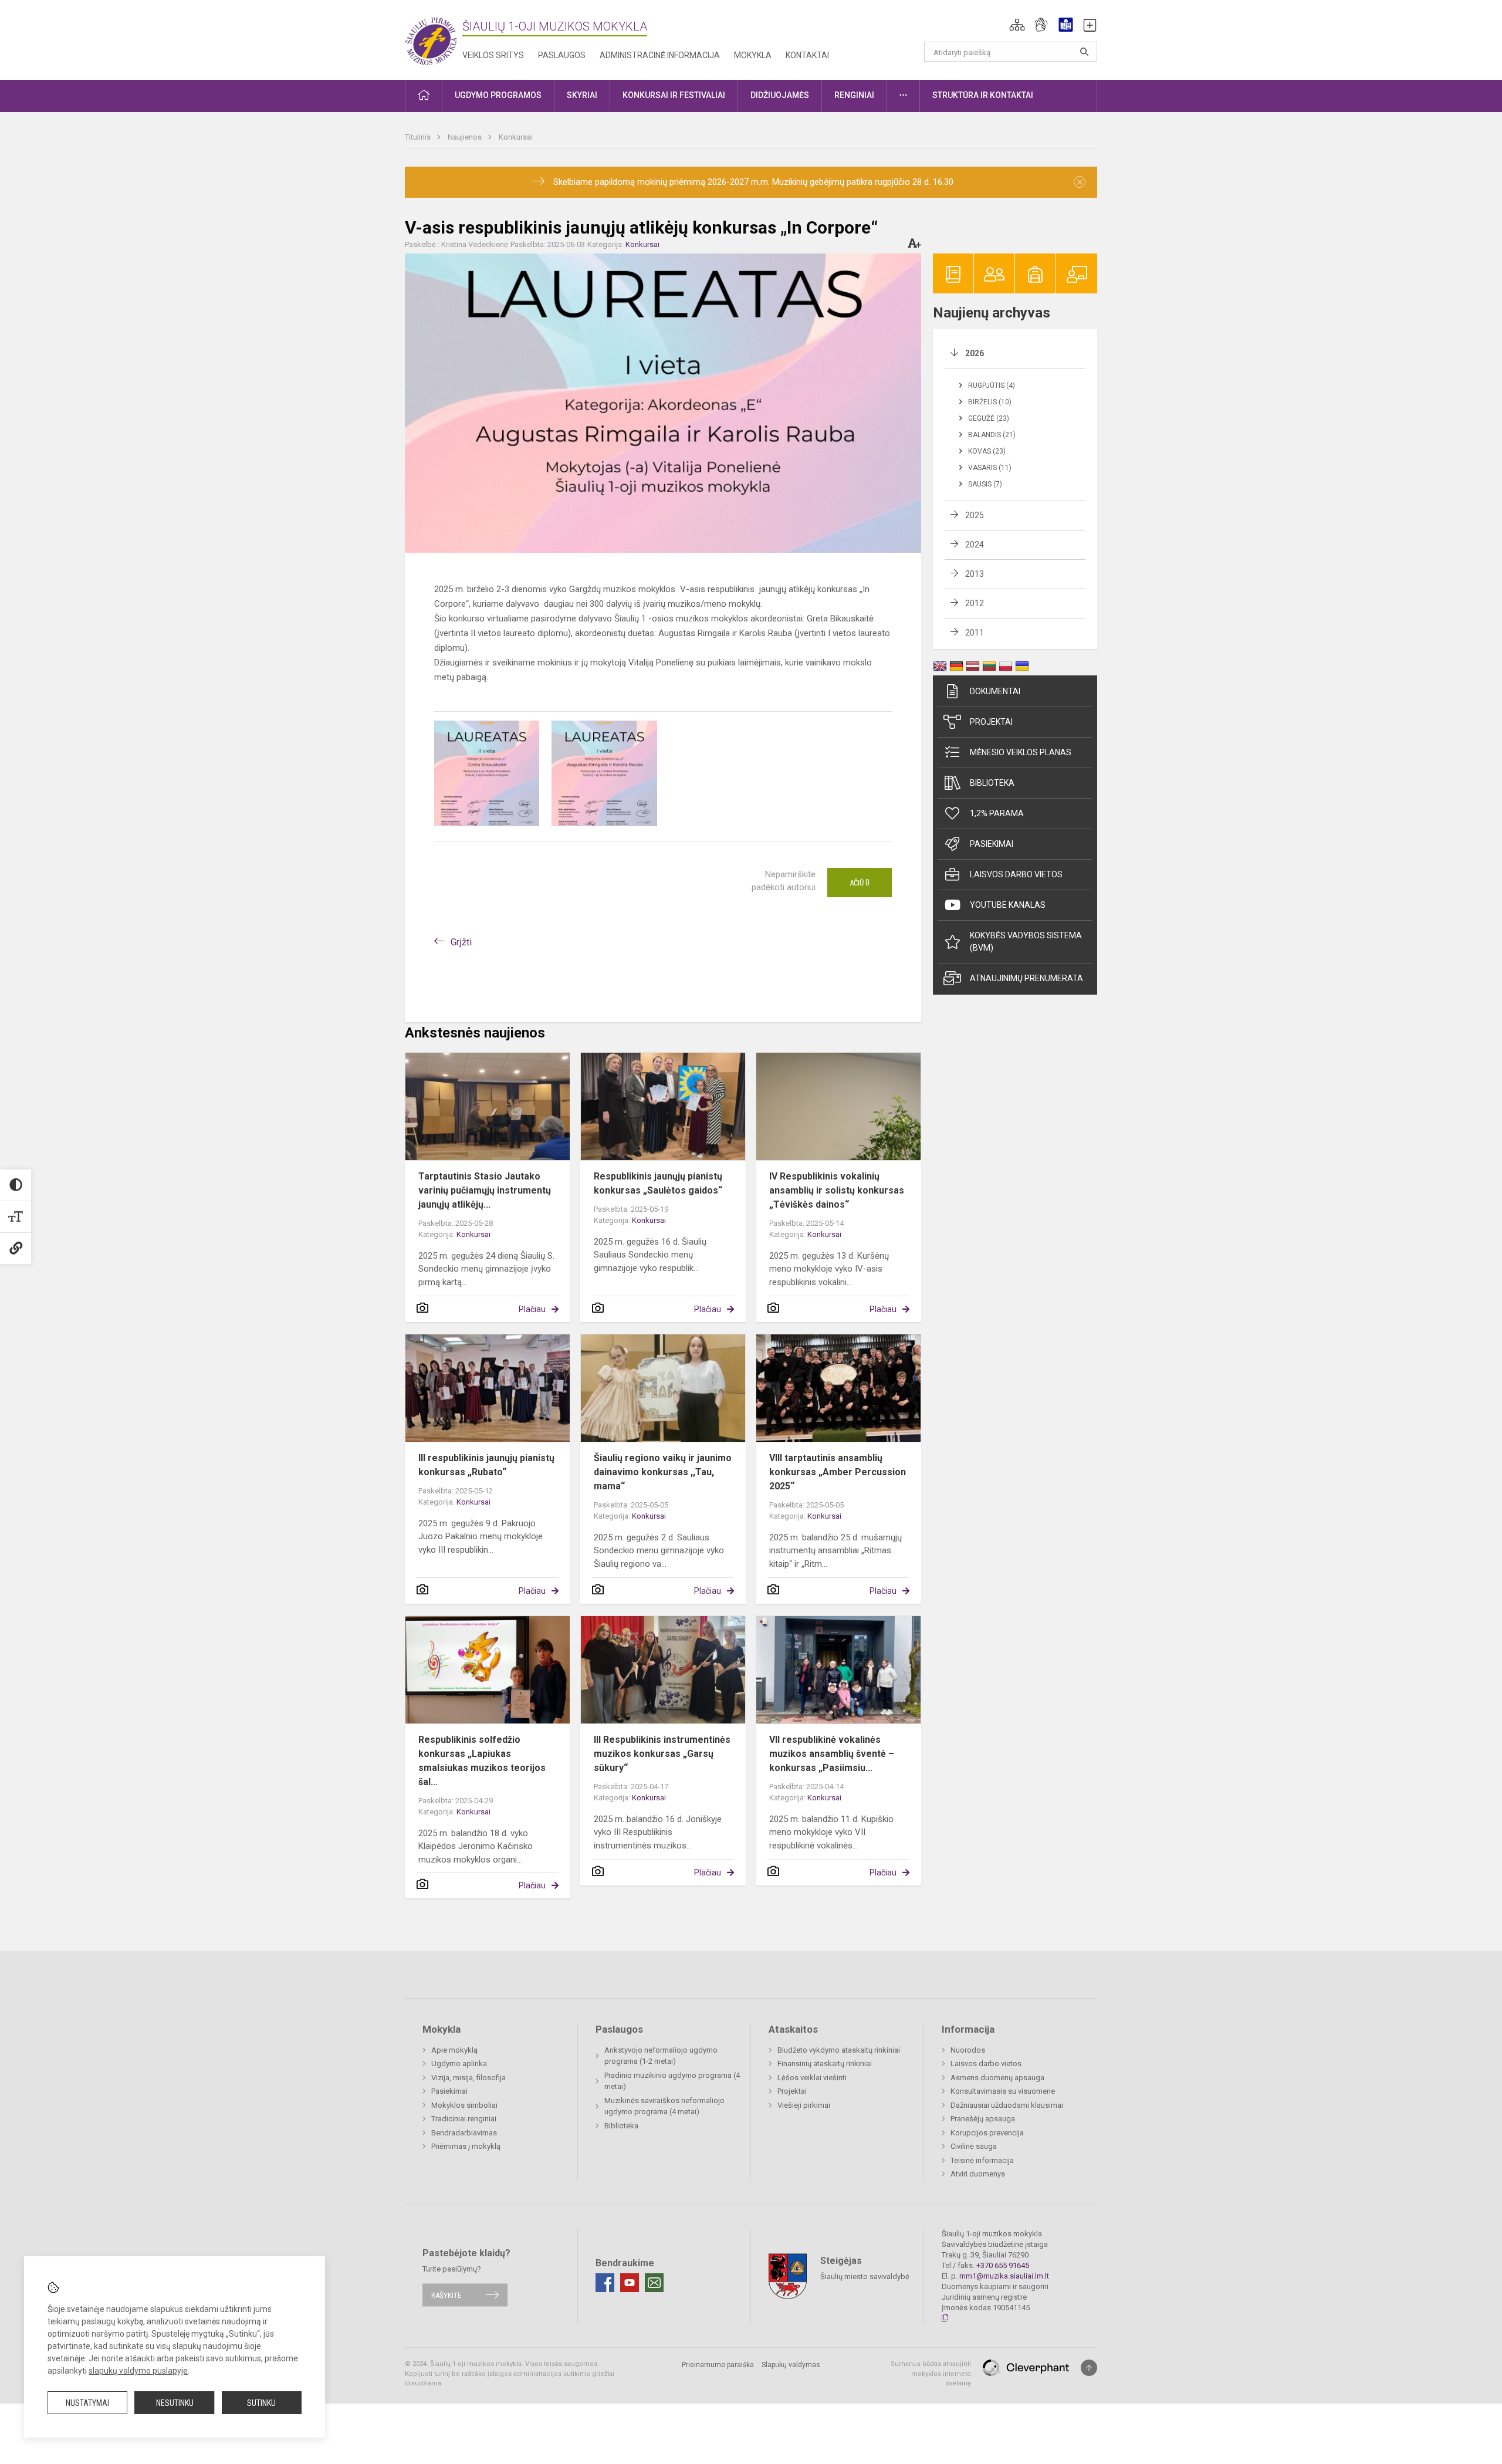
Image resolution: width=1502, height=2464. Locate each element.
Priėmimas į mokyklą (466, 2146)
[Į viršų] (1089, 2368)
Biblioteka (992, 783)
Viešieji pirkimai (804, 2105)
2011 (975, 633)
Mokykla (753, 55)
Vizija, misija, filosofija (468, 2078)
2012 (975, 603)
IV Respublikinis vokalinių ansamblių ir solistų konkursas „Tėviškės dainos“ (837, 1190)
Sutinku (261, 2403)
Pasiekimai (992, 844)
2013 (975, 574)
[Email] (654, 2283)
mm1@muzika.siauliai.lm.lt (1004, 2276)
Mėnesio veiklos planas (1021, 752)
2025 (975, 515)
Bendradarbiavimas (464, 2133)
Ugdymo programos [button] (498, 95)
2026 (975, 353)
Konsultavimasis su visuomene (1003, 2091)
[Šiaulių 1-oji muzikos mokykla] (434, 38)
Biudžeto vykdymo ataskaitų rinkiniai (839, 2050)
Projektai (991, 722)
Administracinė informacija (660, 55)
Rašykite (446, 2295)
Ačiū (860, 883)
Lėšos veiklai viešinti (812, 2078)
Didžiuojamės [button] (780, 95)
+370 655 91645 (1003, 2265)
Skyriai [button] (582, 95)
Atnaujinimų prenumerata (1026, 978)
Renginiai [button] (854, 95)
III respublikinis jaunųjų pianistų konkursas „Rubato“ (486, 1465)
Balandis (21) (992, 435)
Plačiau (532, 1309)
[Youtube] (630, 2283)
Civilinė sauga (974, 2146)
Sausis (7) (985, 484)
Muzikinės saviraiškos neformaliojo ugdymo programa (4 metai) (664, 2106)
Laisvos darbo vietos (1016, 874)
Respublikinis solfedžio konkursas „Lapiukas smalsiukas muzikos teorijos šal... (482, 1761)
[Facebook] (605, 2283)
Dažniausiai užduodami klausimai (1007, 2105)
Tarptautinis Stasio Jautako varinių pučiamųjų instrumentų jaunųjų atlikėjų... (485, 1190)
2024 (975, 545)
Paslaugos (562, 55)
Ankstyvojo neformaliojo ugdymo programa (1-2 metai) (661, 2056)
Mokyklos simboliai (464, 2105)
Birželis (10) (990, 402)
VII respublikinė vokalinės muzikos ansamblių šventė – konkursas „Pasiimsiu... (832, 1754)
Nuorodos (968, 2050)
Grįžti (461, 942)
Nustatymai (87, 2403)
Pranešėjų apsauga (983, 2119)
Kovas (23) (987, 451)
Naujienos (466, 137)
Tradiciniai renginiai (464, 2119)
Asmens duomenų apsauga (997, 2078)
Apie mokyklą (454, 2050)
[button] (1017, 25)
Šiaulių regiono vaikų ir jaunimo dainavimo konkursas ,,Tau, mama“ (663, 1472)
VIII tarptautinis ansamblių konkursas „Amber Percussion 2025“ (838, 1472)
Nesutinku (175, 2403)
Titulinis (419, 137)
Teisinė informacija (982, 2160)
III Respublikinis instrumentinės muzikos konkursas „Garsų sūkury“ (662, 1754)
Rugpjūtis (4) (992, 386)
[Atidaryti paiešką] (1084, 52)
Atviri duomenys (978, 2174)
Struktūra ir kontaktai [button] (983, 95)
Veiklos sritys (493, 55)
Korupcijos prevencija (987, 2133)
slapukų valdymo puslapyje (138, 2371)
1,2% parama (997, 813)
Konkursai (516, 137)
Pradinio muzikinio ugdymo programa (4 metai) (672, 2081)
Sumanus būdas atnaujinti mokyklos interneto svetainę (931, 2374)
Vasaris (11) (990, 468)
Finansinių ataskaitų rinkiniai (825, 2064)
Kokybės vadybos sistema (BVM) (1026, 942)
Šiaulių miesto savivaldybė (865, 2277)
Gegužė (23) (989, 418)
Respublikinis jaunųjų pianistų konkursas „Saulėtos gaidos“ (658, 1183)
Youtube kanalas (1008, 905)
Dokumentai (995, 691)
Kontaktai (807, 55)
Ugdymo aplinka (459, 2064)
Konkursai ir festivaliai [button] (674, 95)
